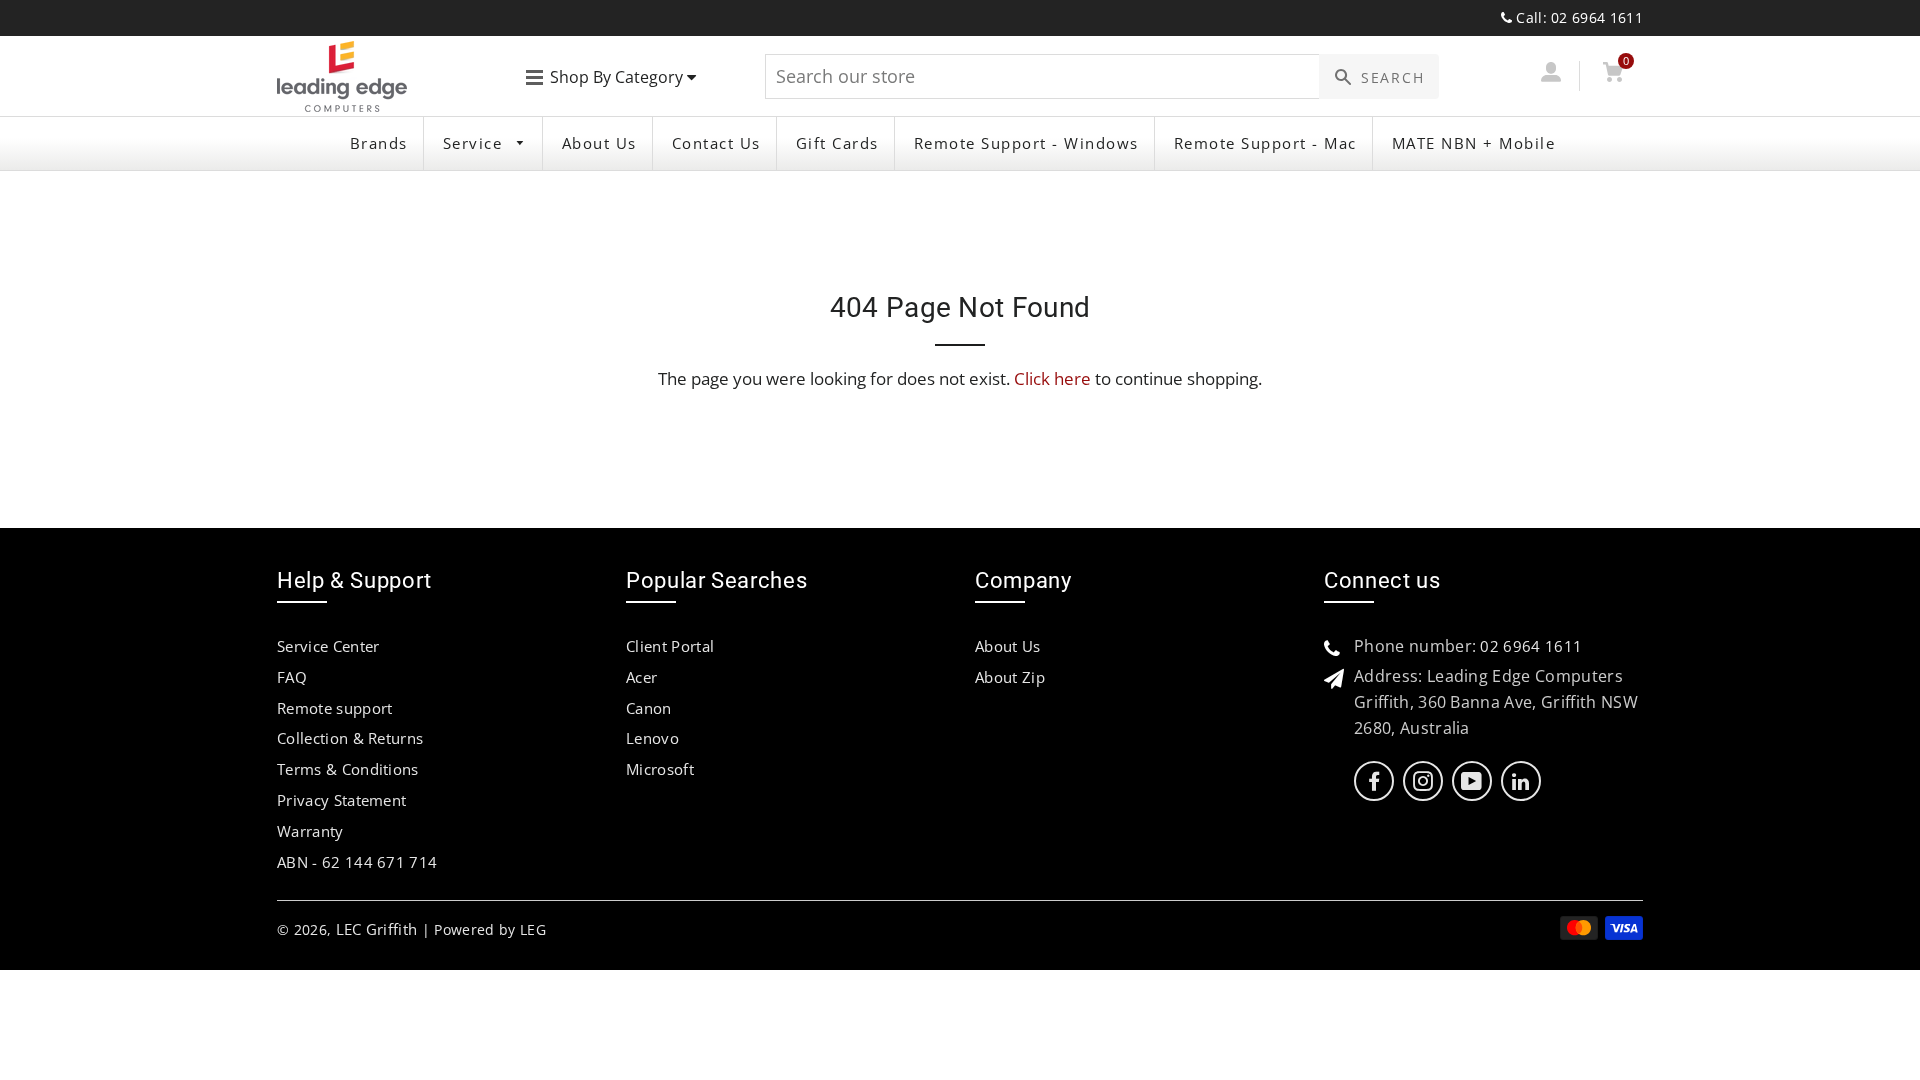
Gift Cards (837, 143)
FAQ (292, 677)
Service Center (328, 646)
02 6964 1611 (1531, 646)
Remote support (334, 708)
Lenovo (652, 738)
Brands (379, 143)
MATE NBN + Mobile (1474, 143)
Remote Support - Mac (1265, 143)
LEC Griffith (377, 929)
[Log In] (1550, 75)
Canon (649, 708)
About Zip (1010, 677)
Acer (641, 677)
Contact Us (716, 143)
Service (475, 143)
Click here (1052, 378)
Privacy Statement (341, 800)
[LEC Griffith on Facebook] (1374, 781)
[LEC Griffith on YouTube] (1471, 781)
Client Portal (670, 646)
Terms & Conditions (348, 769)
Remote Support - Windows (1026, 143)
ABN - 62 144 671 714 (357, 862)
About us (599, 143)
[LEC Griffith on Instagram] (1423, 781)
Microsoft (660, 769)
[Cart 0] (1612, 75)
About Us (1008, 646)
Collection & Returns (350, 738)
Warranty (310, 831)
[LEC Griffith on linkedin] (1520, 781)
